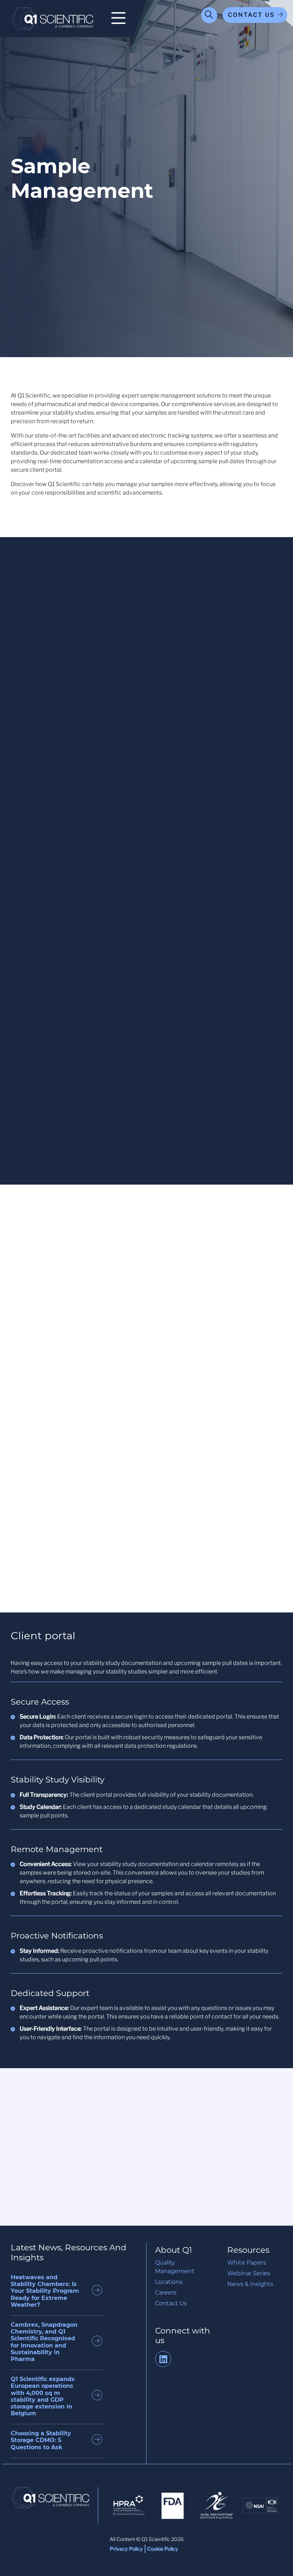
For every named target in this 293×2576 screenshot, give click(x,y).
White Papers (247, 2263)
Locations (169, 2282)
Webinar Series (249, 2273)
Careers (166, 2293)
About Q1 (173, 2250)
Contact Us (171, 2303)
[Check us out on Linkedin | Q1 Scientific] (163, 2360)
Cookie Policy (163, 2549)
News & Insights (250, 2284)
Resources (248, 2250)
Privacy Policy (126, 2549)
